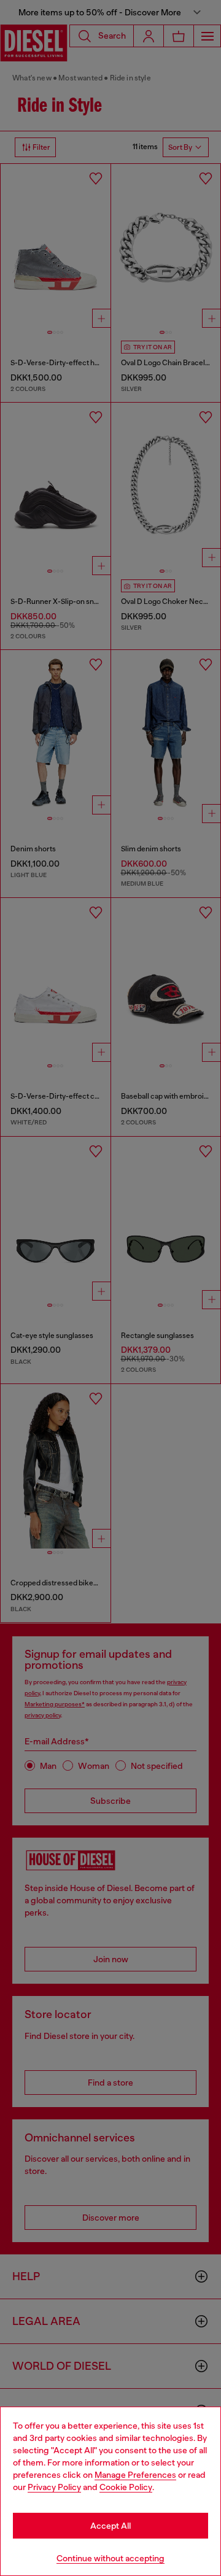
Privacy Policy (54, 2487)
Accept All (110, 2526)
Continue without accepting (110, 2558)
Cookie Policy (126, 2487)
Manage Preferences (135, 2475)
